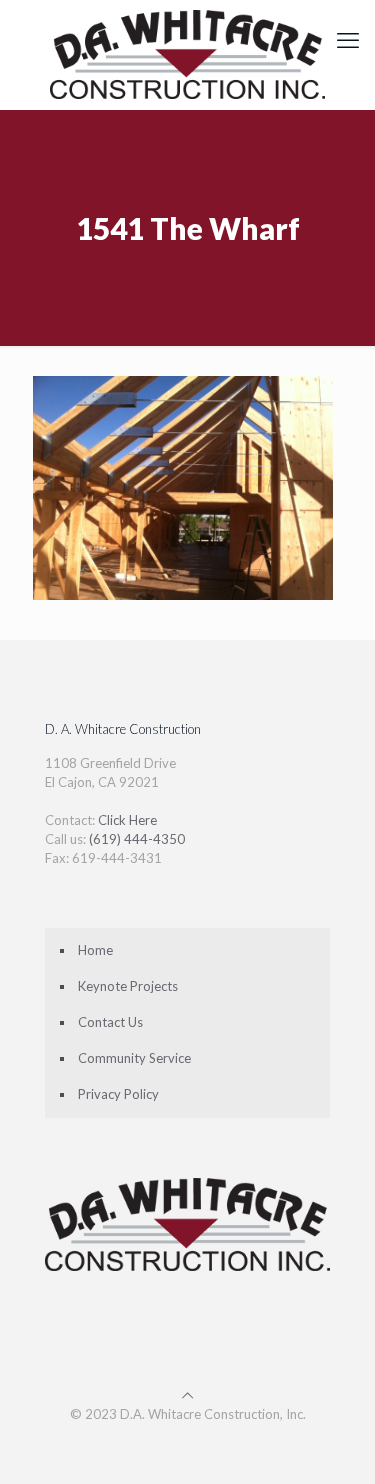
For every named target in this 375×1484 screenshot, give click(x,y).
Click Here (127, 820)
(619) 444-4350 (137, 839)
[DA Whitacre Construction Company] (187, 54)
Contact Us (110, 1022)
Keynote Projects (128, 986)
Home (95, 950)
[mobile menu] (348, 40)
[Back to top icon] (187, 1395)
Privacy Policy (118, 1094)
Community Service (134, 1058)
